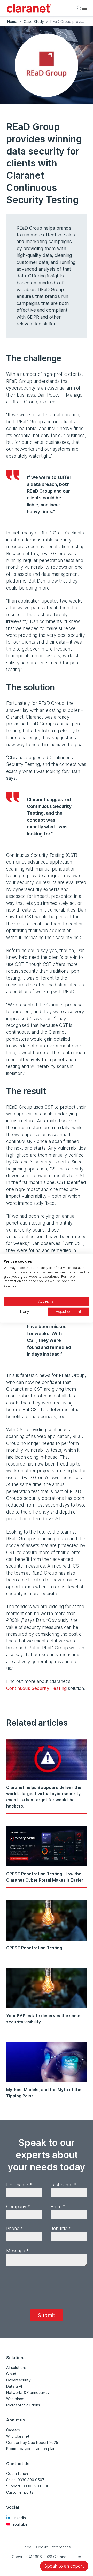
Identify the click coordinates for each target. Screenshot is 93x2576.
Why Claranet (18, 2436)
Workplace (15, 2399)
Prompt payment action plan (31, 2449)
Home (12, 21)
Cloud (11, 2374)
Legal (27, 2547)
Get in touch (17, 2474)
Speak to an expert (64, 2566)
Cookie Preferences (53, 2547)
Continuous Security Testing (36, 1688)
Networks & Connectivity (28, 2393)
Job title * (61, 2228)
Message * (17, 2250)
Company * (18, 2207)
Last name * (63, 2185)
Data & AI (14, 2386)
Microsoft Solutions (23, 2405)
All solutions (16, 2368)
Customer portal (20, 2492)
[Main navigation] (84, 8)
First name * (19, 2185)
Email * (58, 2207)
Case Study (34, 21)
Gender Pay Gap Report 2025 (32, 2442)
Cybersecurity (18, 2380)
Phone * (15, 2228)
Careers (13, 2430)
